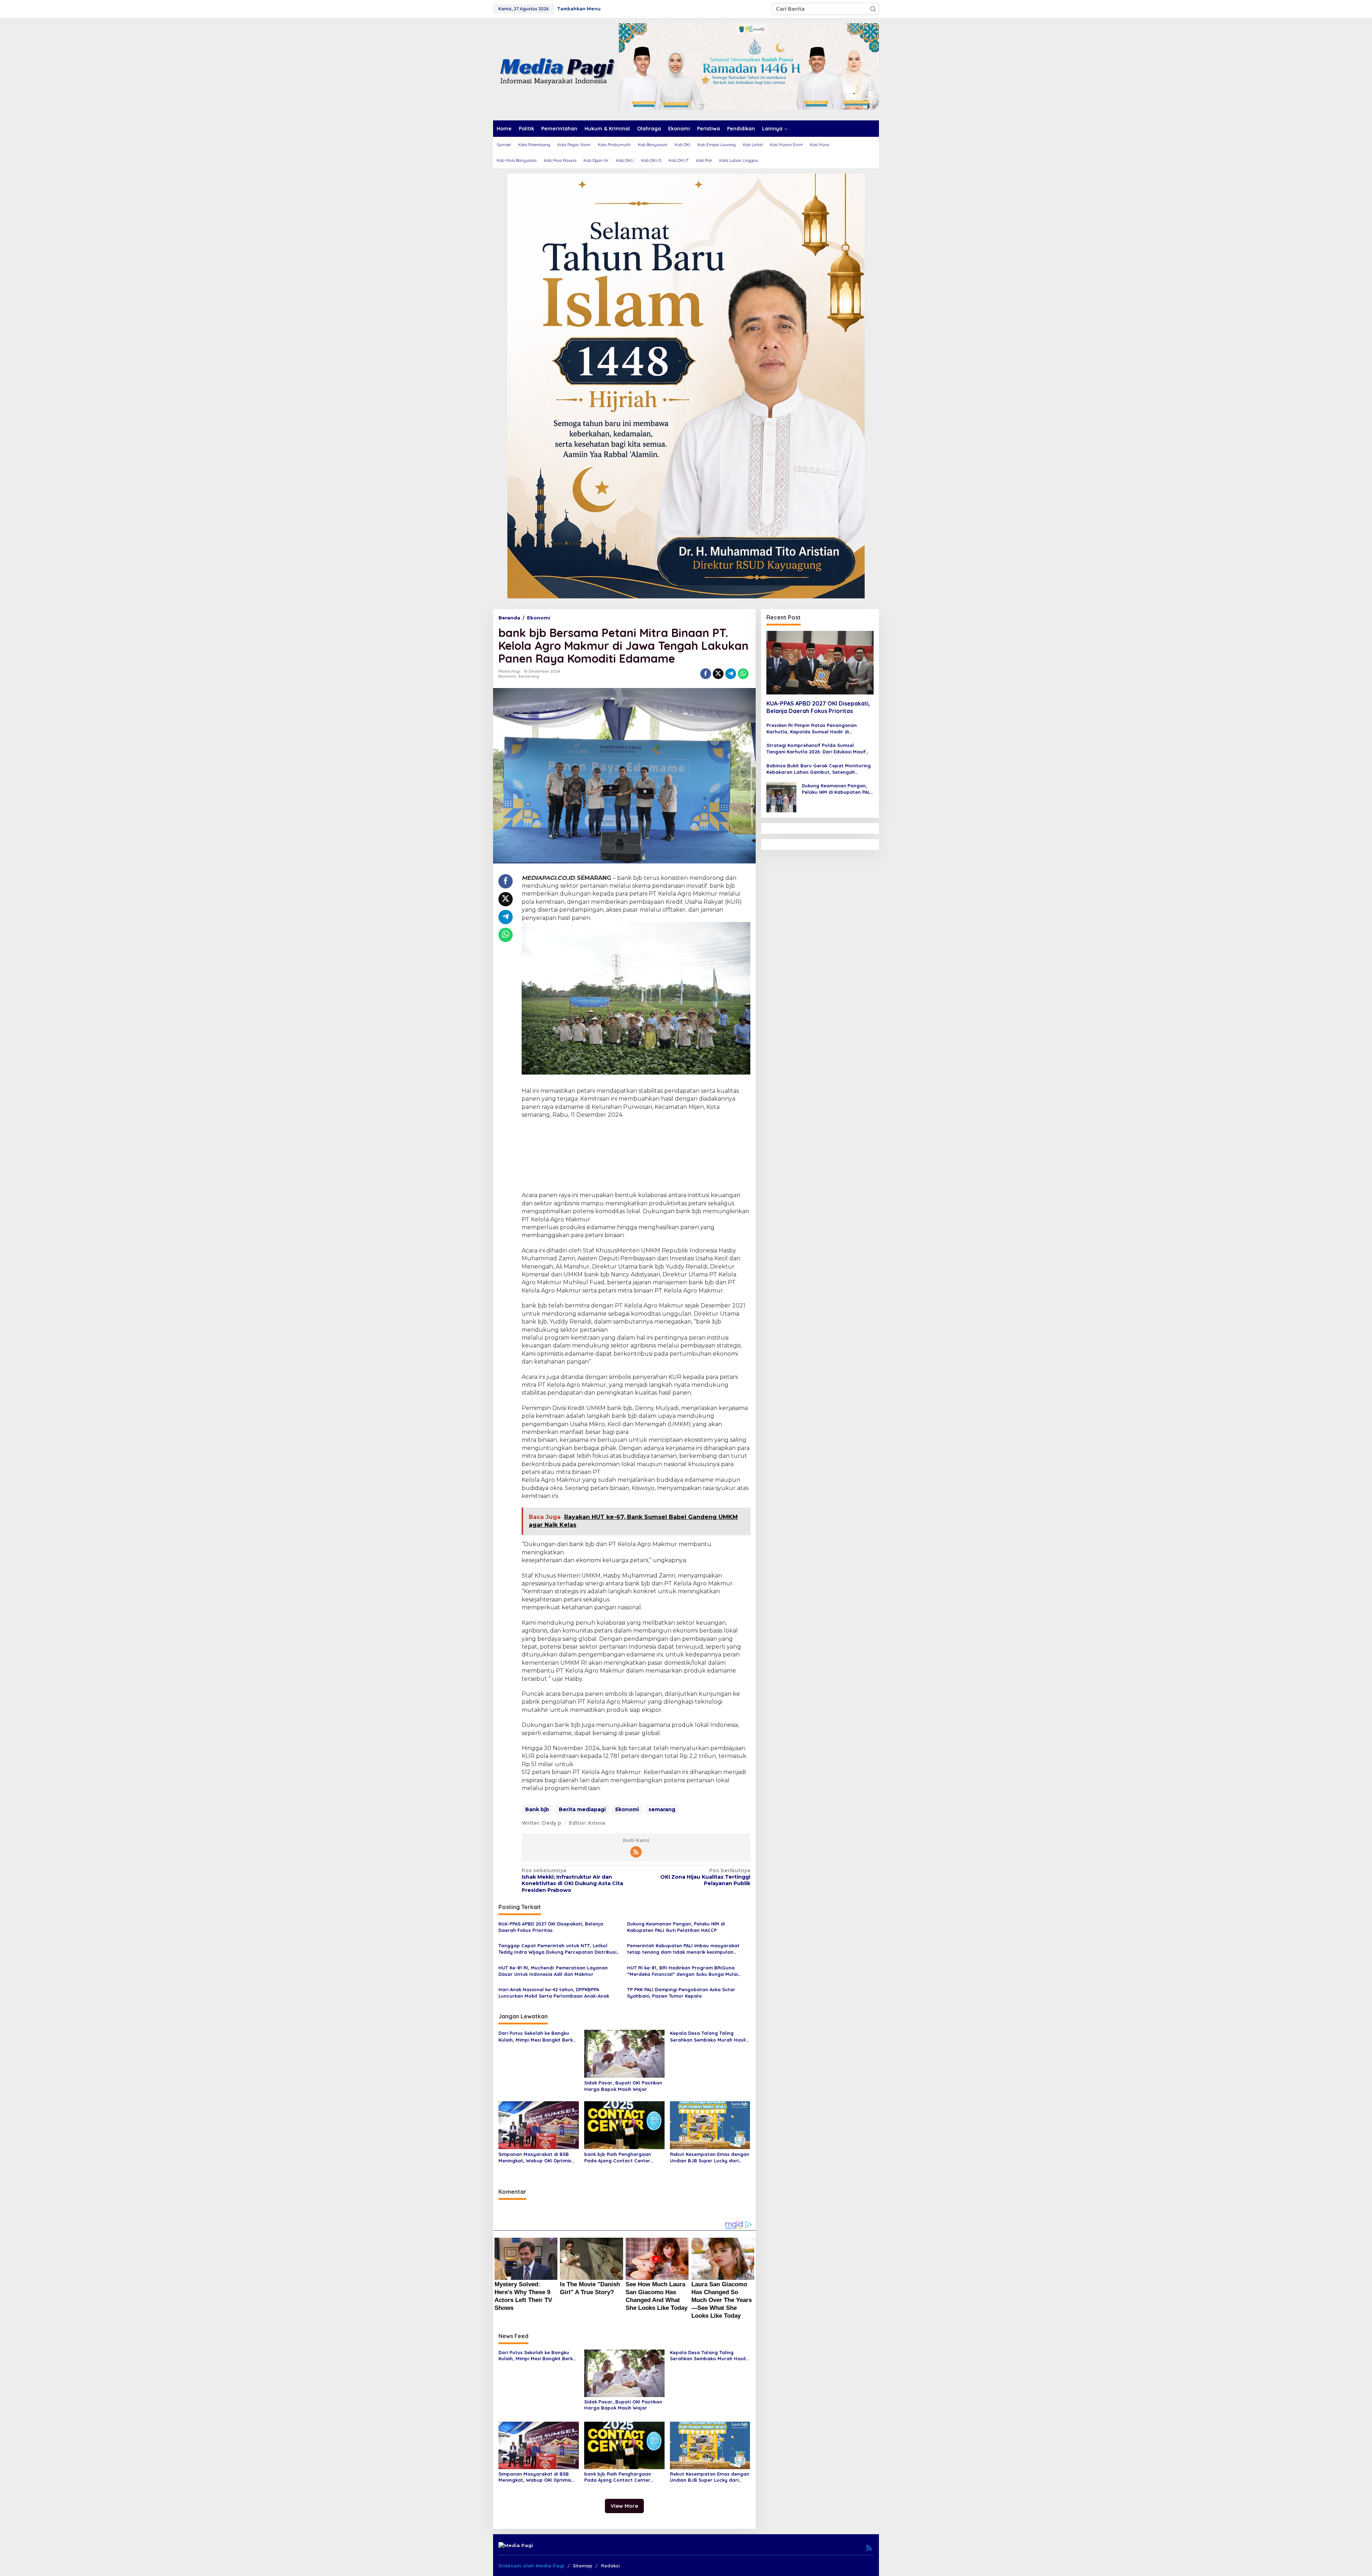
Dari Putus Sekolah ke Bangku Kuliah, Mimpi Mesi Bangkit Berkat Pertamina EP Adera (538, 2036)
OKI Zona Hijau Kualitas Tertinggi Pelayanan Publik (705, 1877)
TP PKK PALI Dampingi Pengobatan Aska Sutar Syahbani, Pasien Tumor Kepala (681, 1993)
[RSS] (636, 1852)
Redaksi (610, 2566)
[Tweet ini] (718, 674)
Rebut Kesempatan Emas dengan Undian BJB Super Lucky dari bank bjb (710, 2158)
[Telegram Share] (731, 674)
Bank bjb (537, 1809)
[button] (873, 9)
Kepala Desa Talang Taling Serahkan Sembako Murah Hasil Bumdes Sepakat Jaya (708, 2036)
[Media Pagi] (556, 69)
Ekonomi (507, 676)
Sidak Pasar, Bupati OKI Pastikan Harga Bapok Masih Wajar (623, 2086)
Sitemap (583, 2566)
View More (624, 2506)
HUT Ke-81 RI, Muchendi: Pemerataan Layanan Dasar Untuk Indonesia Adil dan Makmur (553, 1971)
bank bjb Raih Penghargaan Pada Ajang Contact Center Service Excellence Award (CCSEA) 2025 (624, 2158)
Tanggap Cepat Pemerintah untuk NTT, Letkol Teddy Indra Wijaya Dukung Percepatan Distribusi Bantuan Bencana (557, 1949)
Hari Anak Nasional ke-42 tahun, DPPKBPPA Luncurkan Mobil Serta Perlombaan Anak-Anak (554, 1993)
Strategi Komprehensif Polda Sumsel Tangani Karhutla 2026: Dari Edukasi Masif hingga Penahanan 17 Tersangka (816, 749)
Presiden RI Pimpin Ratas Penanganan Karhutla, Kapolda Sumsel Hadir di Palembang (812, 729)
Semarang (529, 676)
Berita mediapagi (582, 1809)
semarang (662, 1809)
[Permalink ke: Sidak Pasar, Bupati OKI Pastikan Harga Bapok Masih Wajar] (624, 2053)
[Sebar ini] (706, 674)
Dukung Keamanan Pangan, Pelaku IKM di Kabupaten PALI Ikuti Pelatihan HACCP (676, 1927)
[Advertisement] (636, 1156)
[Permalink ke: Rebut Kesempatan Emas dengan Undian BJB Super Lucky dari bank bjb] (710, 2124)
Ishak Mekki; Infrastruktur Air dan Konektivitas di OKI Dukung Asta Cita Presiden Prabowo (572, 1880)
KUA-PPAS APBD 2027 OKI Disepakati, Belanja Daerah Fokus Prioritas (551, 1927)
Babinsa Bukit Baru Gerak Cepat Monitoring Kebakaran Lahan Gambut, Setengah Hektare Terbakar (819, 769)
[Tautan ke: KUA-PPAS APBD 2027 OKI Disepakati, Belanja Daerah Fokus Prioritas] (820, 663)
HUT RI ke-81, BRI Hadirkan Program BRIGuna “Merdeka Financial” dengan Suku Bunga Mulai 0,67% (682, 1971)
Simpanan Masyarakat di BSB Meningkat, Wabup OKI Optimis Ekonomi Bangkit (535, 2158)
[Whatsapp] (743, 674)
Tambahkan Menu (579, 9)
